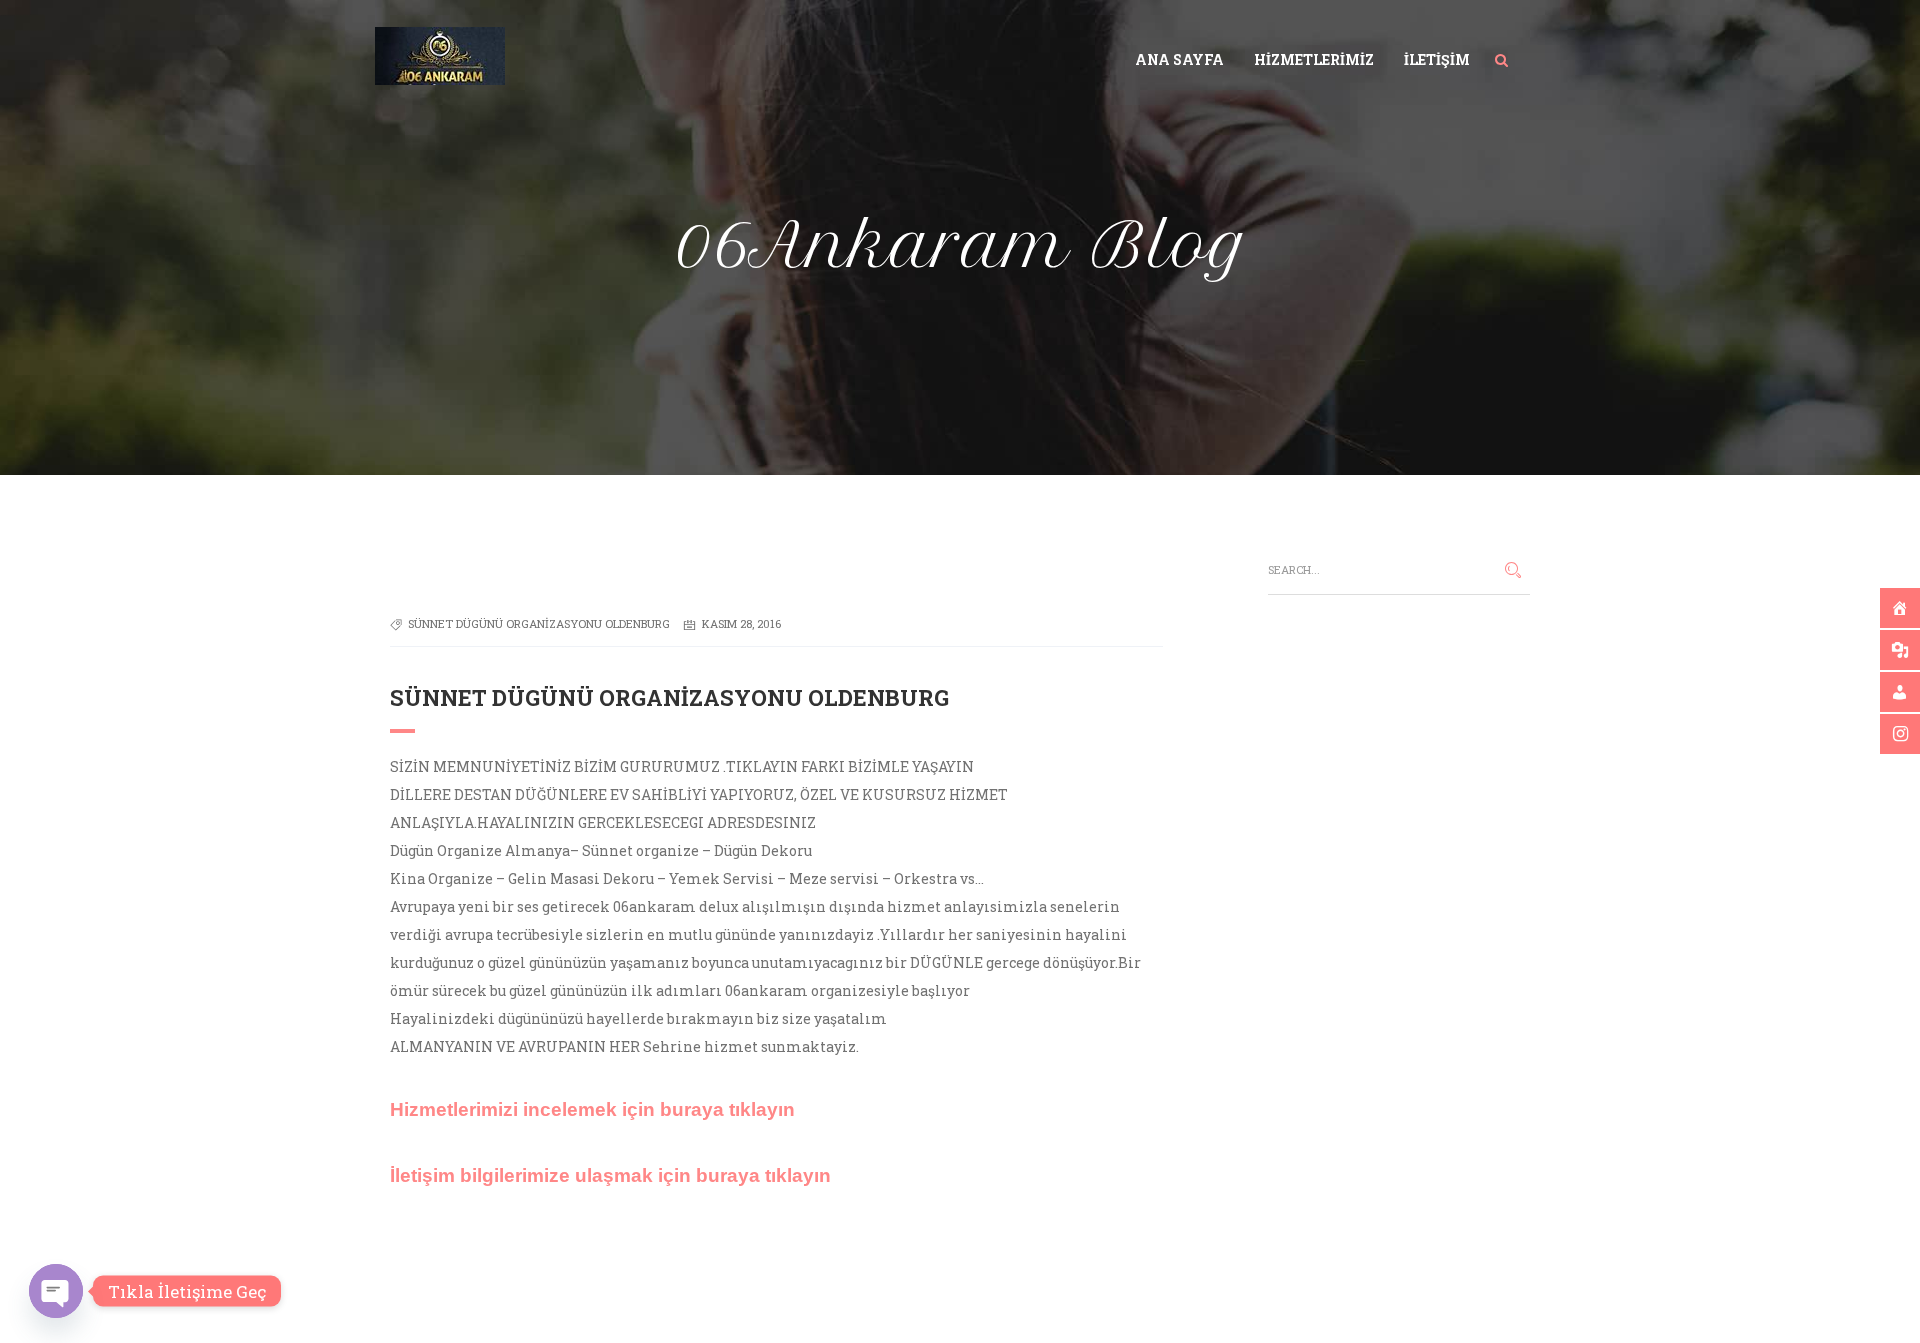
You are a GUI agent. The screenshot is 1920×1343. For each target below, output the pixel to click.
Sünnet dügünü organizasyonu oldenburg (539, 623)
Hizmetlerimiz (1314, 59)
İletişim (1437, 59)
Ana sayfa (1179, 59)
